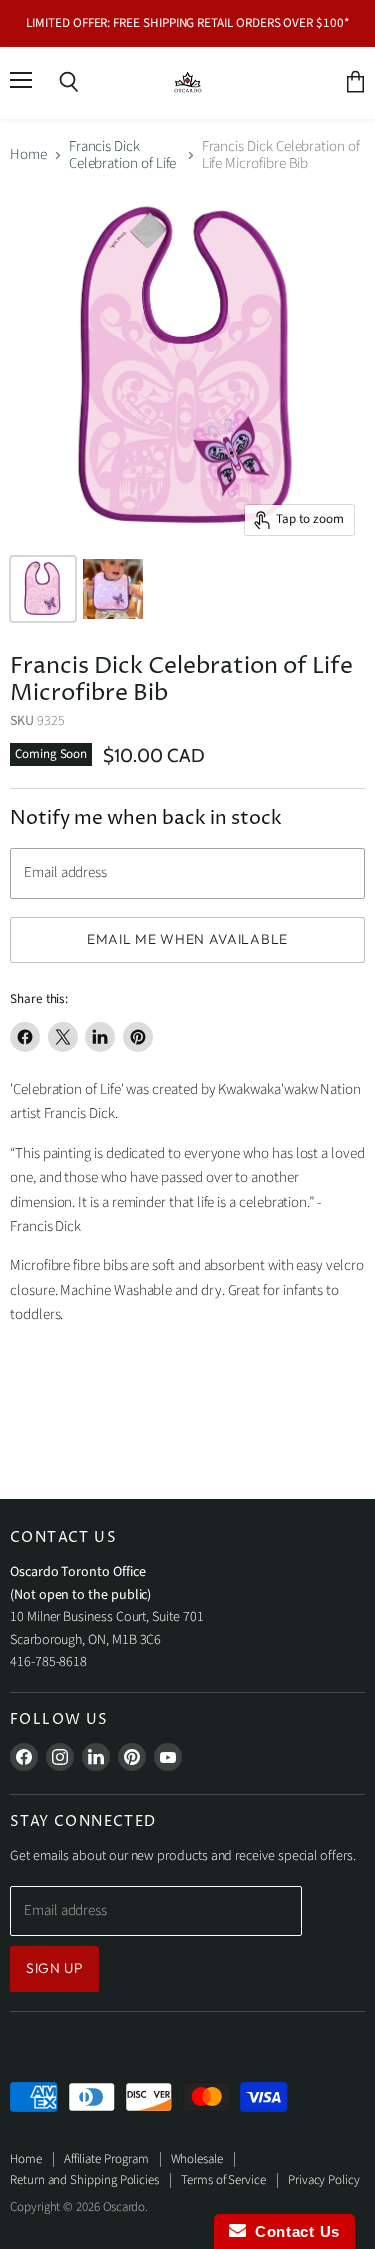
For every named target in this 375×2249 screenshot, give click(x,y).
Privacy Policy (324, 2180)
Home (28, 154)
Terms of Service (223, 2180)
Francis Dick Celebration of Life (123, 155)
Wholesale (197, 2159)
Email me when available (187, 939)
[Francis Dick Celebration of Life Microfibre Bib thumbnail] (43, 589)
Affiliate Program (106, 2159)
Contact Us (293, 2231)
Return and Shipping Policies (84, 2180)
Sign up (54, 1968)
